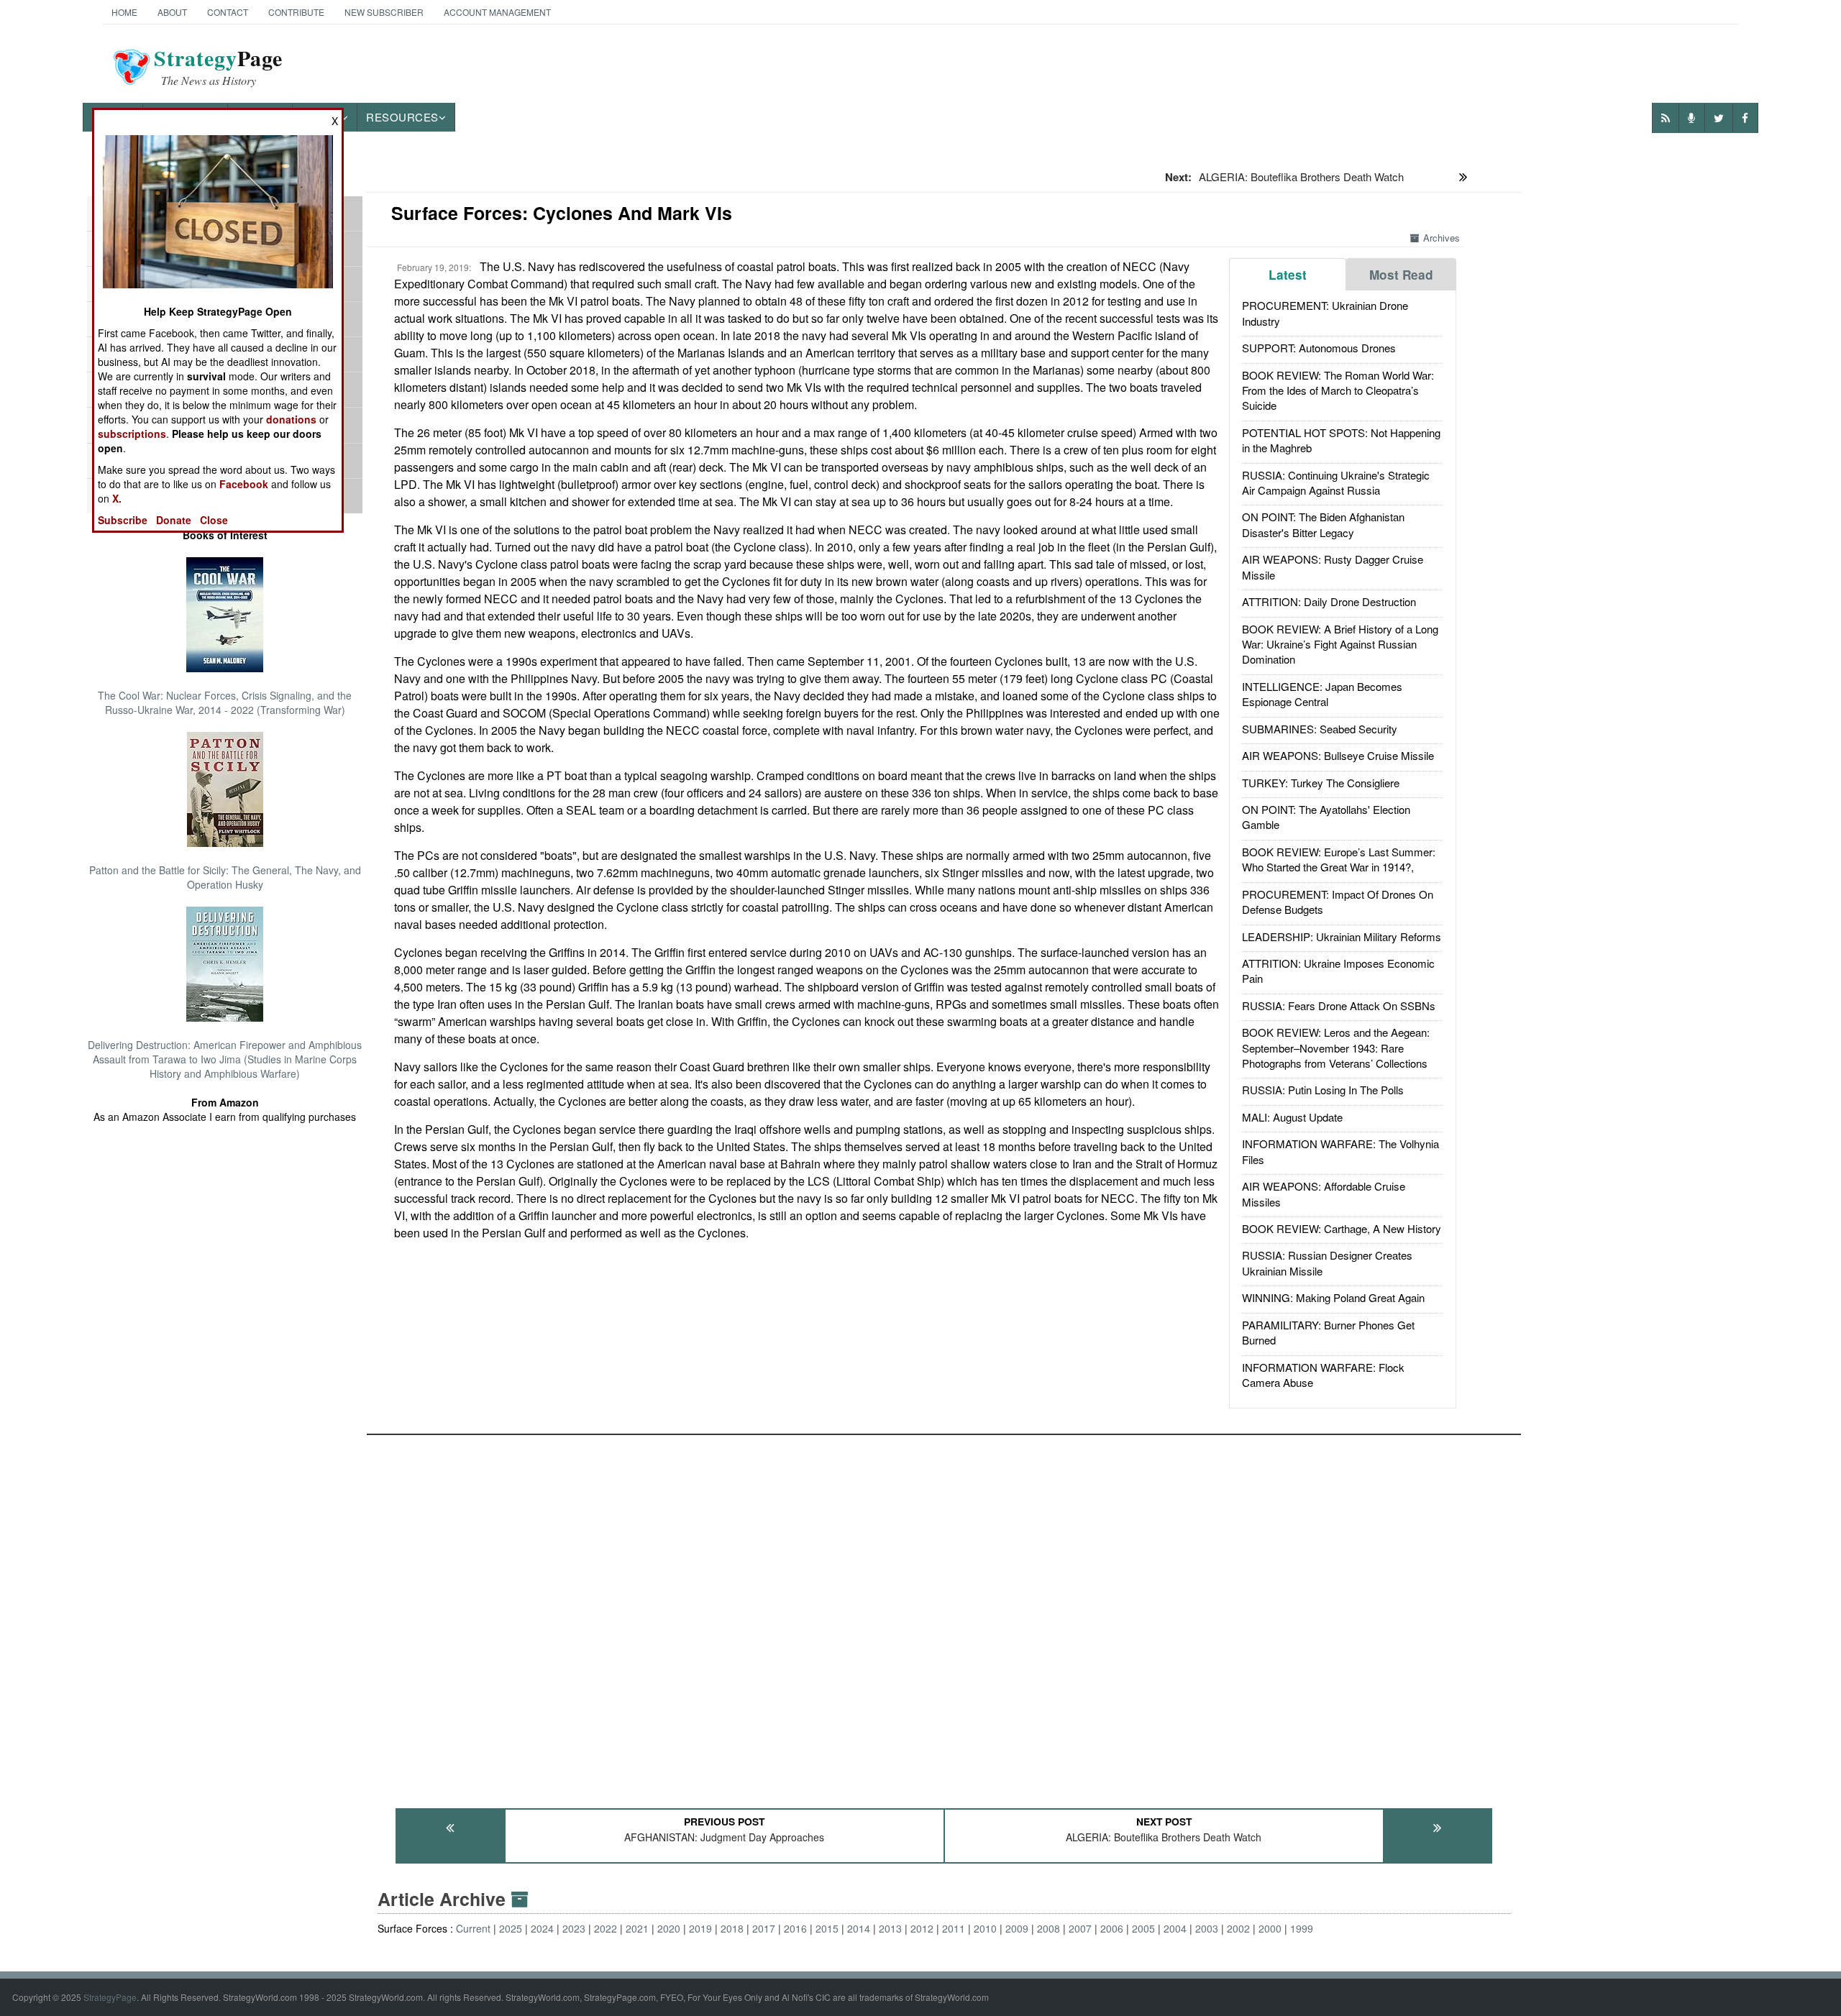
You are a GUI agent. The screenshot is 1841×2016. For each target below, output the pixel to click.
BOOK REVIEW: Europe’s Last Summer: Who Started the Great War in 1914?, (1339, 859)
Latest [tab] (1288, 275)
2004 (1175, 1928)
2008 (1049, 1928)
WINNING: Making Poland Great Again (1333, 1297)
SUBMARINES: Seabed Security (1320, 729)
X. (117, 498)
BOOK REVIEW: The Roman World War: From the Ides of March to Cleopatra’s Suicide (1338, 390)
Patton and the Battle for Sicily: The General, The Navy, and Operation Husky (225, 877)
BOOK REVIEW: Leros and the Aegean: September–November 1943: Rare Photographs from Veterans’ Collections (1336, 1048)
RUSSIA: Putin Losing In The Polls (1323, 1090)
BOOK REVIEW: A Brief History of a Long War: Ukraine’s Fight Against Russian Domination (1340, 644)
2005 (1143, 1928)
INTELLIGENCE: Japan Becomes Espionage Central (1322, 694)
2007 (1080, 1928)
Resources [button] (402, 117)
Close (214, 520)
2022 (606, 1928)
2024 (542, 1928)
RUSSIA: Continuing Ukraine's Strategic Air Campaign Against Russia (1336, 482)
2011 (954, 1928)
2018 (732, 1928)
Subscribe (123, 520)
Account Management (497, 12)
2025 (511, 1928)
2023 (574, 1928)
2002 (1238, 1928)
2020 (669, 1928)
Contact (228, 12)
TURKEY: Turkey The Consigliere (1321, 783)
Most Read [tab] (1401, 275)
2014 (859, 1928)
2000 (1270, 1928)
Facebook (244, 484)
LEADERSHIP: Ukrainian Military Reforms (1342, 936)
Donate (174, 520)
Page (218, 67)
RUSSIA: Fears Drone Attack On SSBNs (1339, 1005)
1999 (1302, 1928)
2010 (985, 1928)
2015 (827, 1928)
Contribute (296, 12)
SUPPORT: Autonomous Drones (1319, 348)
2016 (795, 1928)
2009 (1017, 1928)
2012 (922, 1928)
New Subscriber (384, 12)
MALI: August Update (1292, 1117)
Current (473, 1928)
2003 (1207, 1928)
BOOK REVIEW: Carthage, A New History (1342, 1228)
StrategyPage (110, 1997)
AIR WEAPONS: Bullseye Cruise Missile (1338, 755)
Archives (1442, 238)
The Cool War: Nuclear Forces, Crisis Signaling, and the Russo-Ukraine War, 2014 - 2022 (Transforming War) (225, 702)
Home (124, 12)
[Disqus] (944, 1615)
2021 (637, 1928)
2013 (890, 1928)
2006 (1112, 1928)
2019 (700, 1928)
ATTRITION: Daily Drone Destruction (1329, 601)
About (172, 12)
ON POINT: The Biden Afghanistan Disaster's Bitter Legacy (1323, 524)
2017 (764, 1928)
